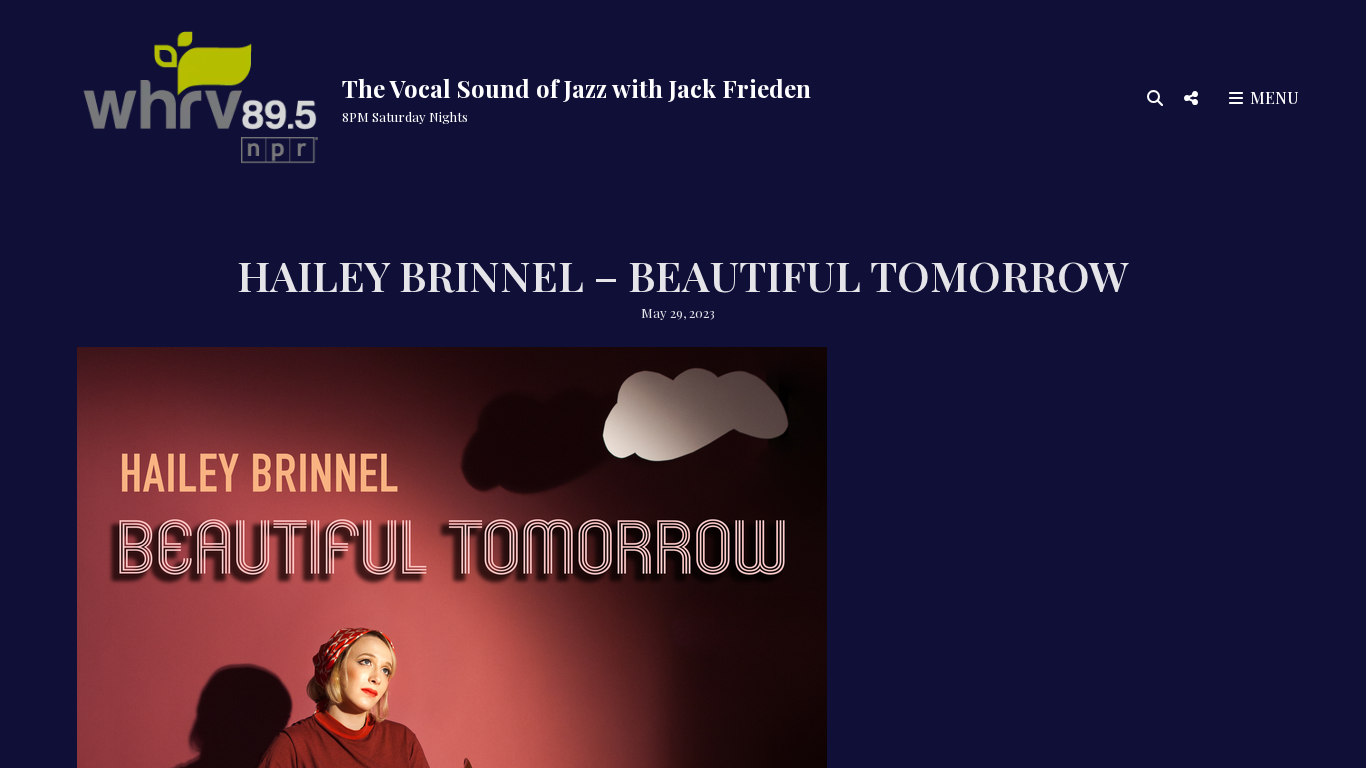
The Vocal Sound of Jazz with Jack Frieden (576, 88)
